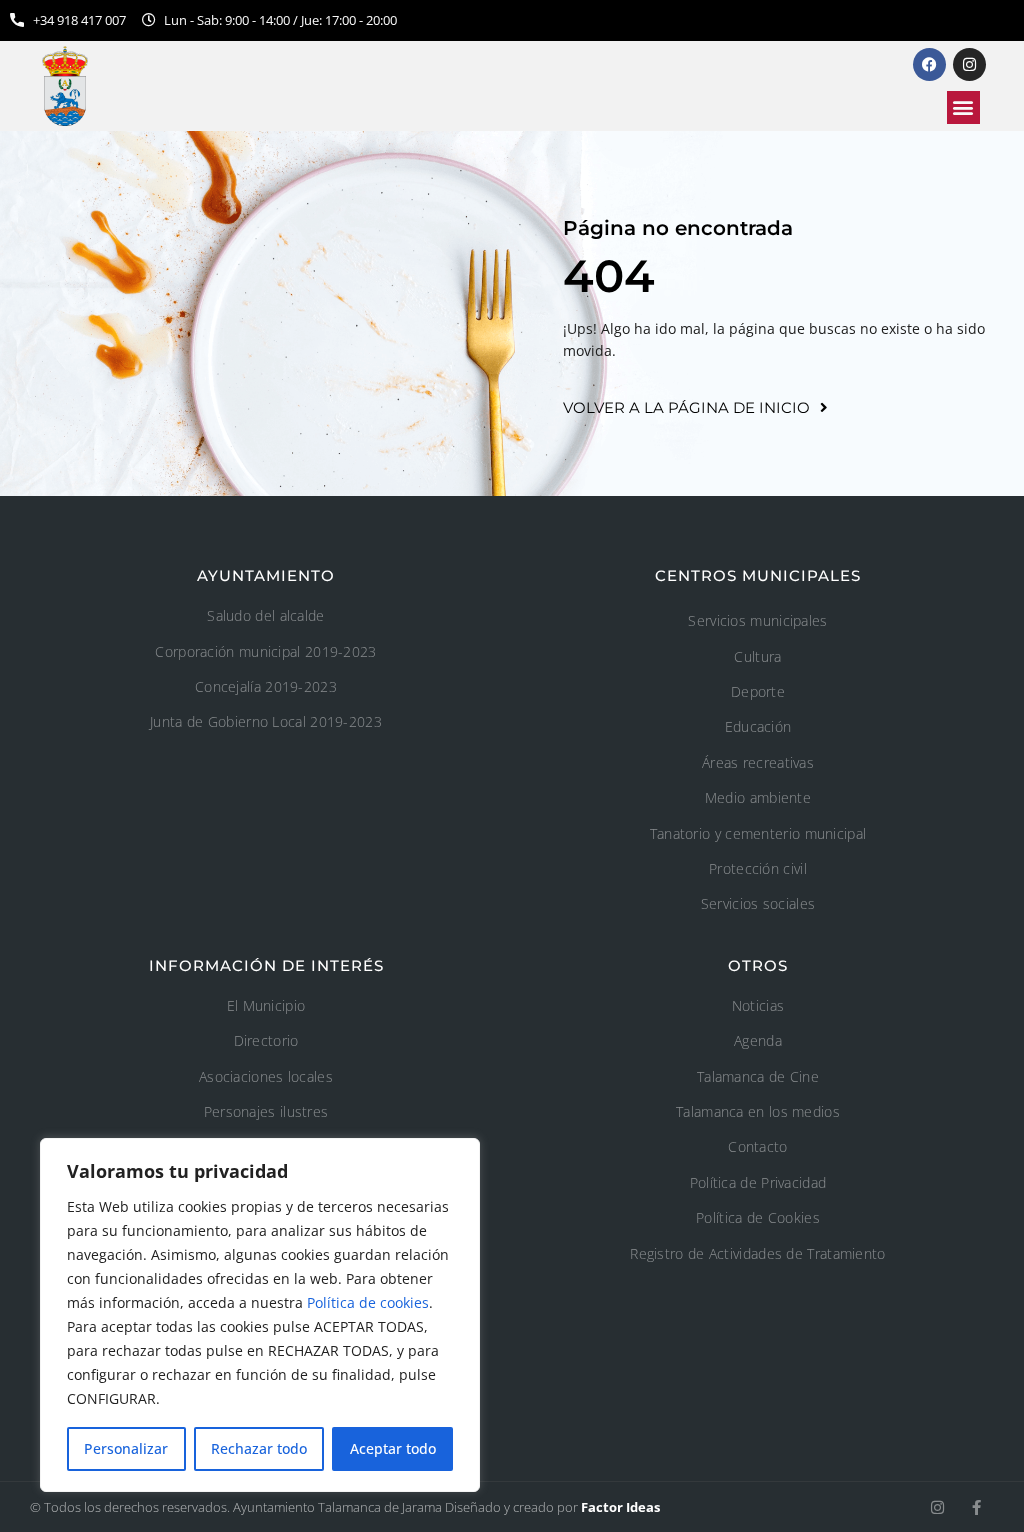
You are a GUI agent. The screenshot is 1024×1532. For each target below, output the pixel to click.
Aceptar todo (393, 1448)
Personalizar (126, 1448)
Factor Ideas (620, 1507)
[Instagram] (937, 1507)
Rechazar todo (259, 1448)
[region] (260, 1315)
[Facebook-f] (976, 1507)
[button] (963, 107)
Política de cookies (368, 1302)
